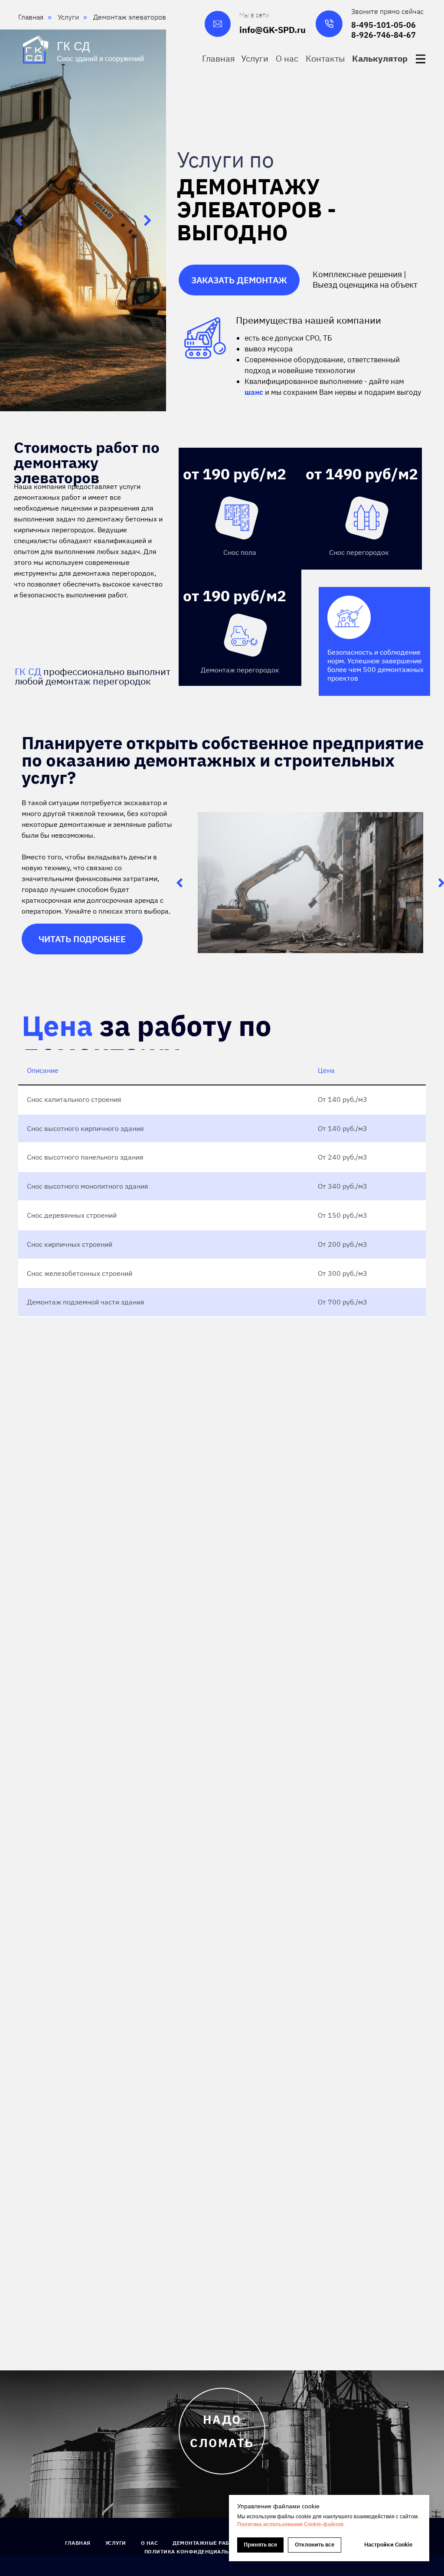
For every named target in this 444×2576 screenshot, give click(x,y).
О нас (150, 2543)
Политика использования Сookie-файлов (290, 2524)
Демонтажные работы (207, 2543)
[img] (421, 59)
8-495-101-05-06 (384, 25)
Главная (78, 2543)
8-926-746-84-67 (384, 35)
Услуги (116, 2543)
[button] (381, 58)
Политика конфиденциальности (196, 2551)
